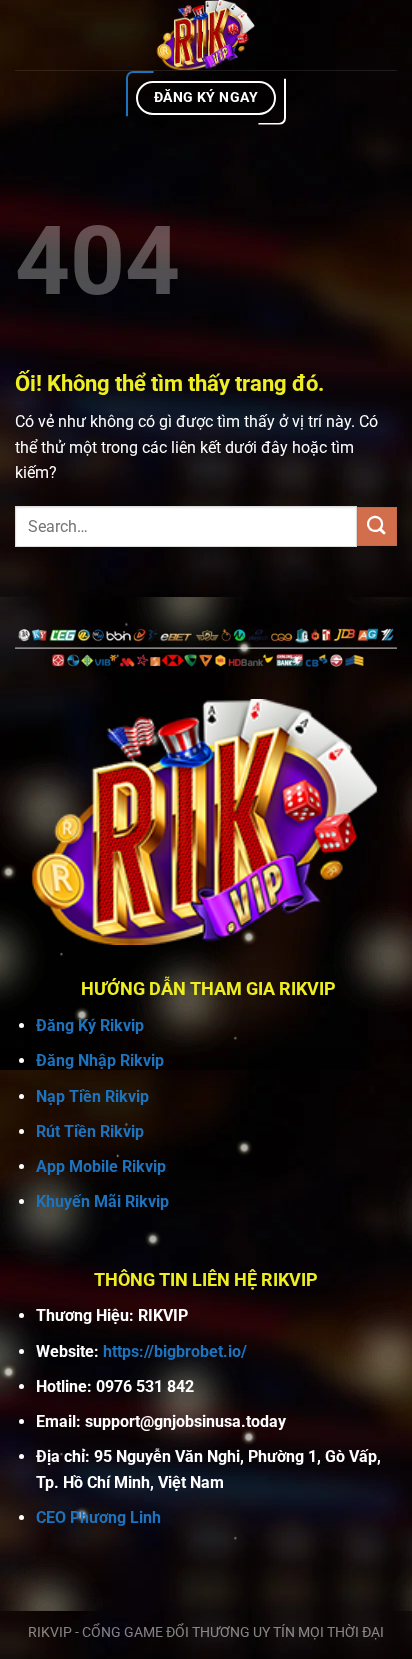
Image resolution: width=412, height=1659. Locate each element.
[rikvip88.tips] (206, 35)
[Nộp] (377, 526)
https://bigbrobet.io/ (175, 1351)
